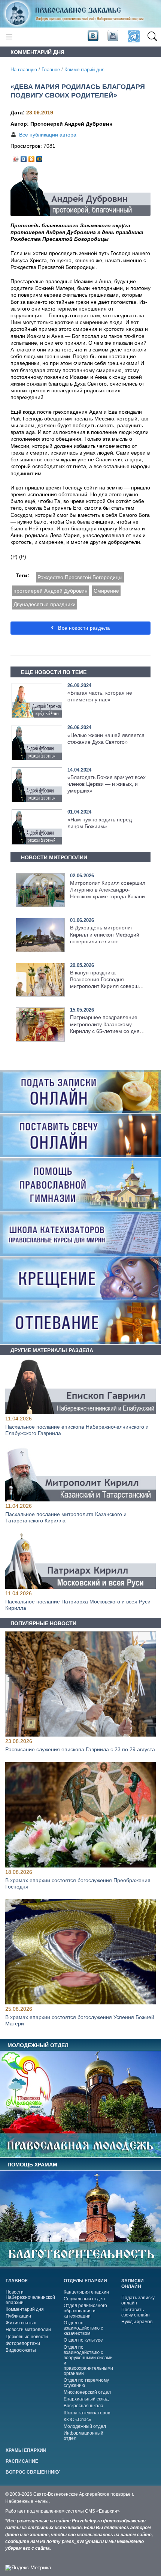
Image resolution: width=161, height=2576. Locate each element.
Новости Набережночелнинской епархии (30, 2297)
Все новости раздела (83, 628)
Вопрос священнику (33, 2472)
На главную (24, 70)
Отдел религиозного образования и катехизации (85, 2311)
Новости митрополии (28, 2330)
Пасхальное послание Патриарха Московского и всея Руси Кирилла (78, 1605)
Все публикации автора (48, 135)
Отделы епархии (85, 2281)
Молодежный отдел (85, 2426)
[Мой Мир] (40, 157)
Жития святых (21, 2323)
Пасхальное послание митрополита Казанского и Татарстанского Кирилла (66, 1517)
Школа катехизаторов (87, 2413)
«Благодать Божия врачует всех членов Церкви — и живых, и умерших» (107, 784)
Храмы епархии (26, 2450)
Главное (51, 70)
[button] (152, 37)
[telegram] (133, 37)
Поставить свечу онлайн (136, 2312)
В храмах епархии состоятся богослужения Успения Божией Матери (80, 2021)
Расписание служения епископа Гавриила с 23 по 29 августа (80, 1750)
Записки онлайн (133, 2284)
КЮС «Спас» (78, 2420)
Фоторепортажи (23, 2343)
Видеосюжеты (21, 2350)
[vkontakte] (93, 36)
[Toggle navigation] (9, 37)
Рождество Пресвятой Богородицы (80, 577)
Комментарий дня (84, 70)
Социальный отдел (84, 2299)
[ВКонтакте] (24, 157)
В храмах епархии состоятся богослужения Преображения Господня (78, 1883)
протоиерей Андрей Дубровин (51, 591)
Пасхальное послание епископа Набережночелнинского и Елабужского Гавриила (77, 1430)
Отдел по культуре (83, 2340)
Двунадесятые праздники (45, 604)
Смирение (106, 591)
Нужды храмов (137, 2322)
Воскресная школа (83, 2406)
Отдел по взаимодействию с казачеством (83, 2328)
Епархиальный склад (86, 2399)
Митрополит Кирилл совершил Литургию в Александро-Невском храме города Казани (108, 890)
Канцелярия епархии (86, 2292)
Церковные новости (27, 2337)
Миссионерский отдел (87, 2392)
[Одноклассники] (32, 157)
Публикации (18, 2316)
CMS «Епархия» (102, 2511)
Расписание (22, 2461)
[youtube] (112, 36)
